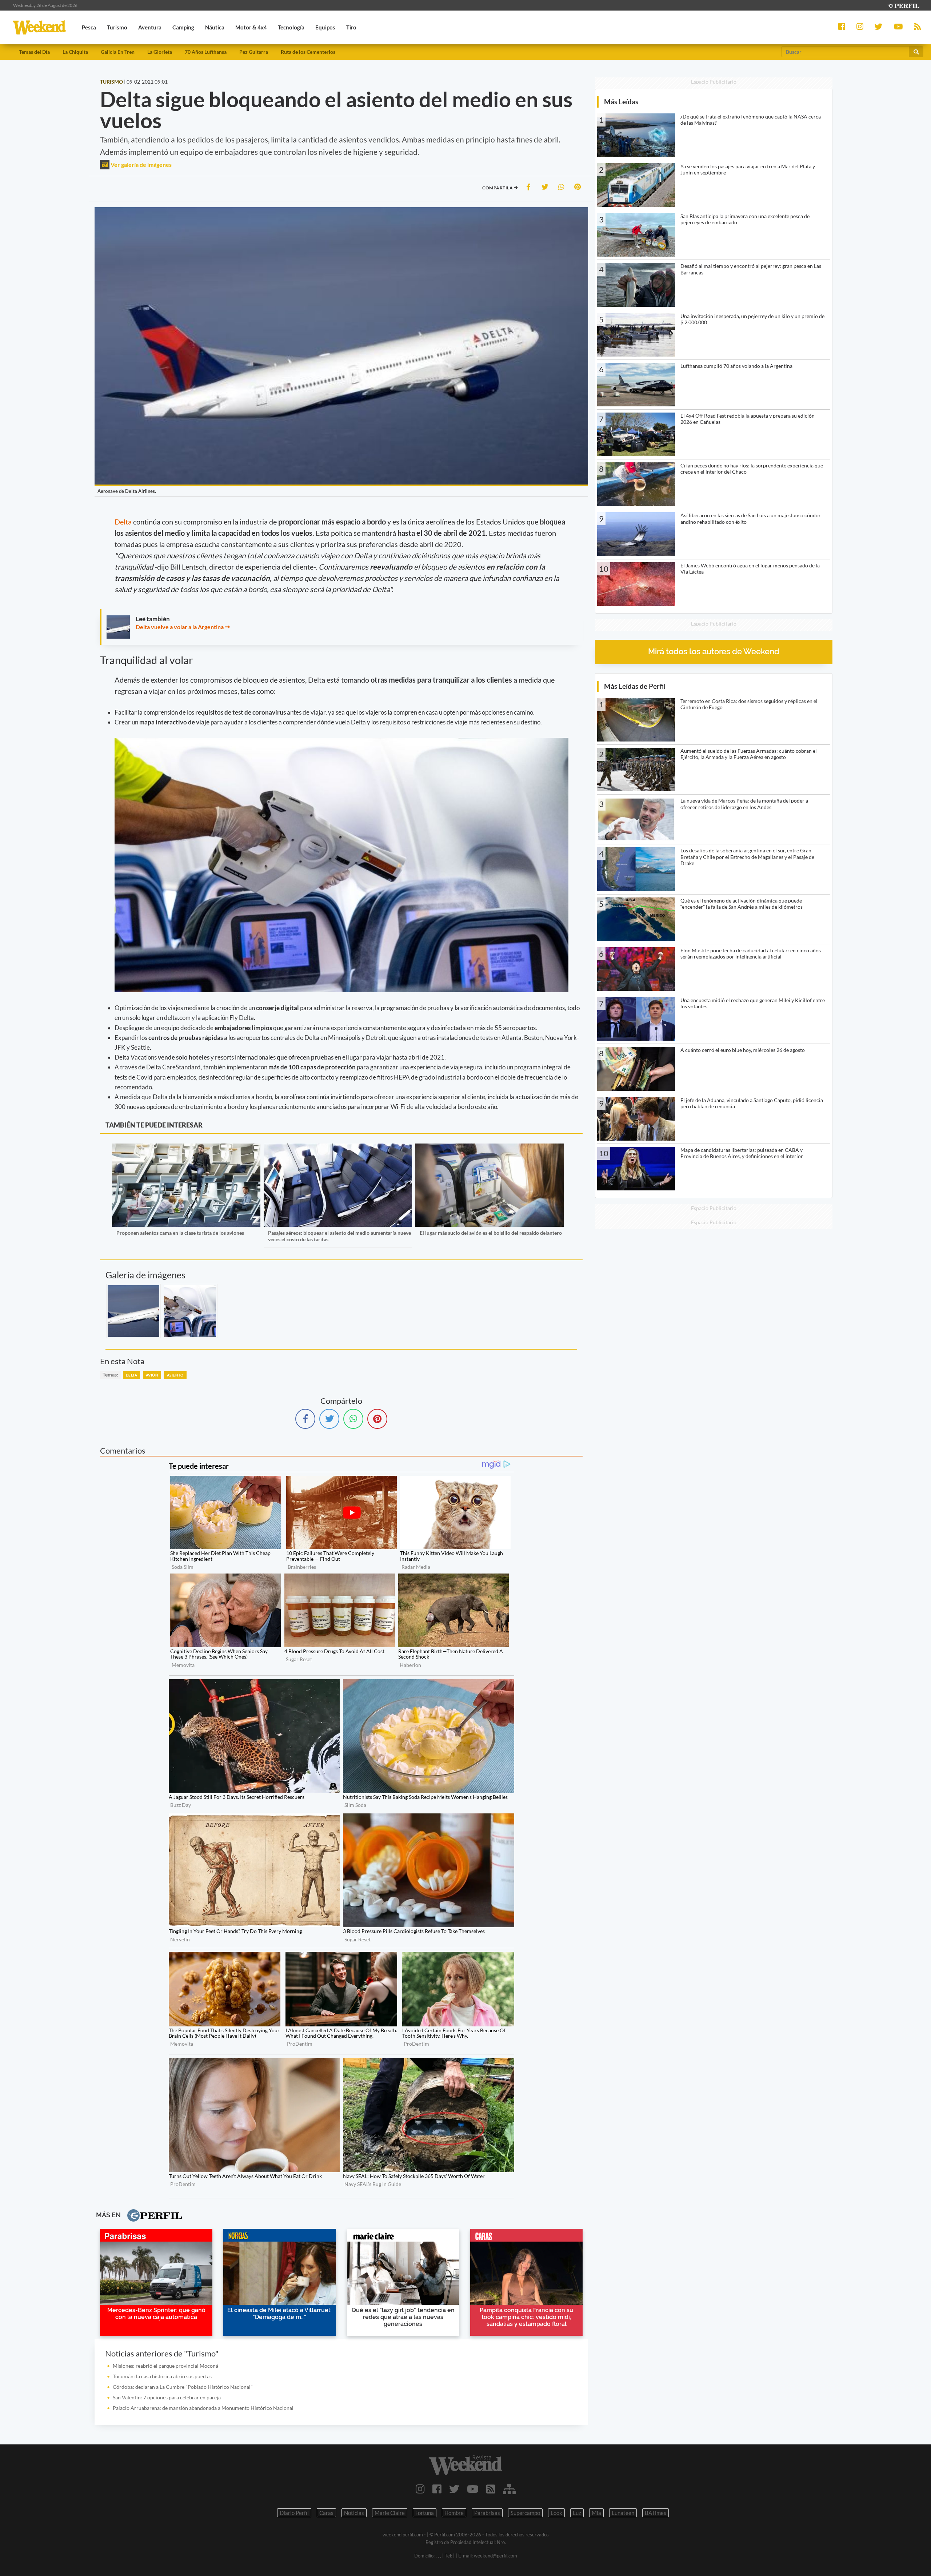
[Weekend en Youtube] (473, 2489)
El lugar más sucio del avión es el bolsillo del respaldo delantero (491, 1233)
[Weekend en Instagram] (420, 2489)
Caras (326, 2513)
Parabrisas (487, 2513)
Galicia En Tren (118, 52)
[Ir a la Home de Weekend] (465, 2465)
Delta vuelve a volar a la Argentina (180, 627)
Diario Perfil (294, 2513)
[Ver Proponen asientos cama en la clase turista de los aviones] (186, 1148)
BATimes (656, 2513)
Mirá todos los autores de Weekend (714, 652)
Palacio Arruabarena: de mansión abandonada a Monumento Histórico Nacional (203, 2408)
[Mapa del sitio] (509, 2489)
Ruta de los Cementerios (308, 52)
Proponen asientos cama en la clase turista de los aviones (180, 1233)
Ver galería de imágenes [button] (141, 164)
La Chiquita (75, 52)
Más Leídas (621, 102)
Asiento (175, 1375)
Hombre (454, 2513)
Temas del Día (34, 52)
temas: (110, 1375)
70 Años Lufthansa (206, 52)
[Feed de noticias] (491, 2489)
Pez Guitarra (254, 52)
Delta (124, 522)
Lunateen (623, 2513)
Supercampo (525, 2513)
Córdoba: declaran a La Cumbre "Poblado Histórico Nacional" (183, 2387)
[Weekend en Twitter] (454, 2489)
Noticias (354, 2513)
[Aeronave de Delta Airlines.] (133, 1311)
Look (556, 2513)
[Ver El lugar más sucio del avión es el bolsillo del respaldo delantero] (490, 1148)
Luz (577, 2513)
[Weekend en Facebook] (437, 2489)
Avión (152, 1375)
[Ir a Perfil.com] (903, 5)
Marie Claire (390, 2513)
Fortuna (425, 2513)
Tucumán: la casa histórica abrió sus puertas (162, 2376)
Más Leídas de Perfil (635, 686)
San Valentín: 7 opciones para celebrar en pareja (167, 2397)
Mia (596, 2513)
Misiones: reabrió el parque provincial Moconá (165, 2366)
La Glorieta (160, 52)
